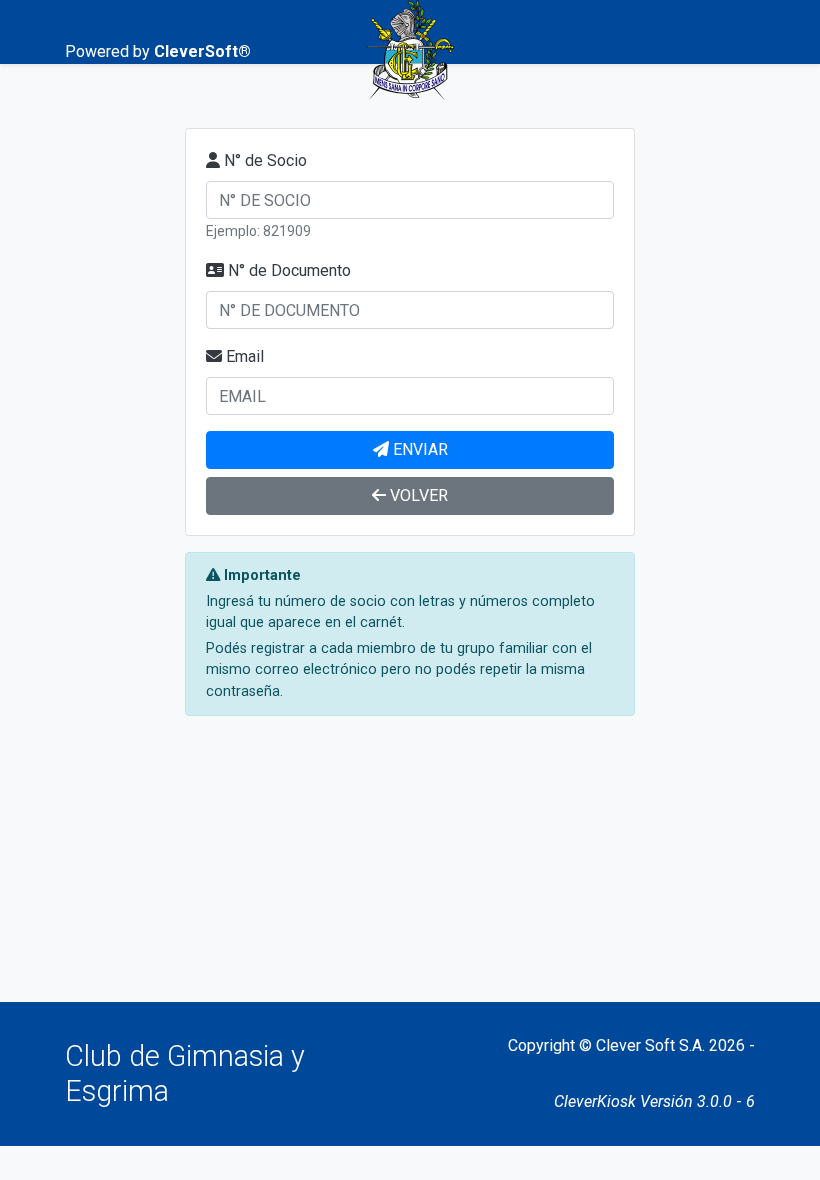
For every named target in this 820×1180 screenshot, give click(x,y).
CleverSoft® (202, 51)
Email (245, 356)
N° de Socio (265, 160)
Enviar (420, 449)
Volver (419, 495)
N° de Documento (289, 270)
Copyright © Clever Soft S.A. (606, 1045)
